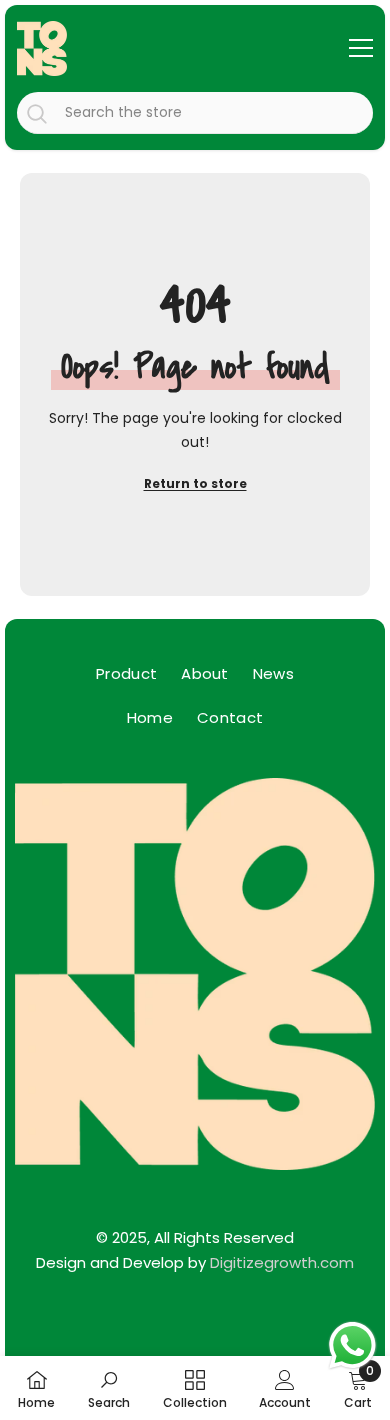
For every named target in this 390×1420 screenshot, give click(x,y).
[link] (109, 1388)
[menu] (361, 48)
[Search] (195, 113)
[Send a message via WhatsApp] (352, 1345)
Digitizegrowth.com (282, 1262)
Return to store (195, 483)
